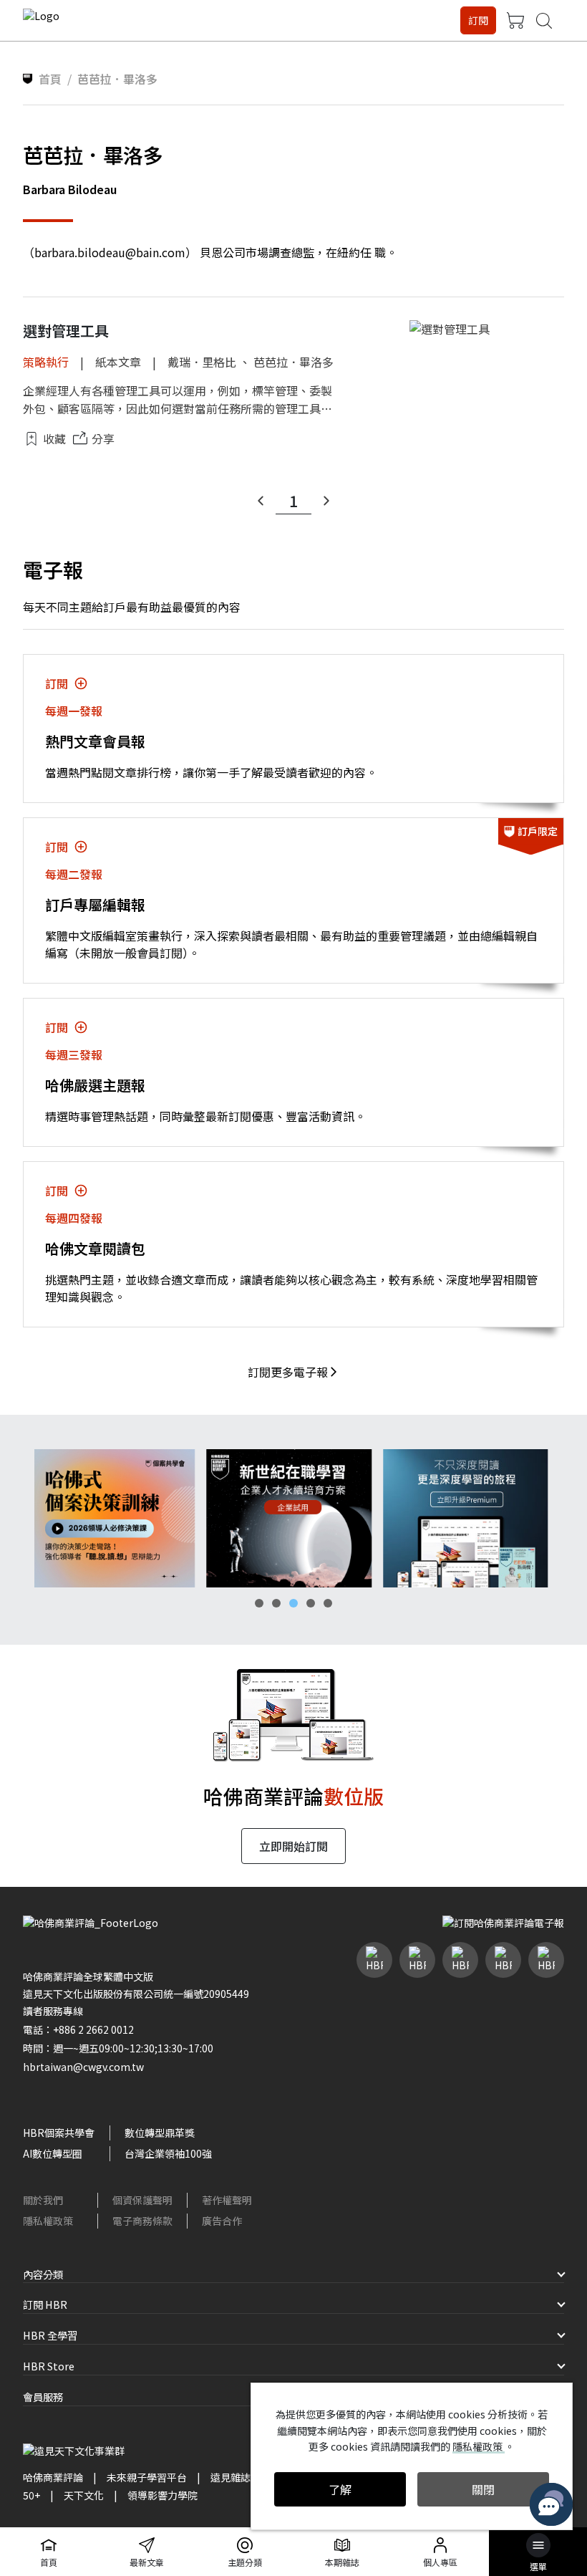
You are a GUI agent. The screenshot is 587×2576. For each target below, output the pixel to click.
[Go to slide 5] (328, 1603)
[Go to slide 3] (293, 1603)
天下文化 (84, 2495)
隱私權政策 (48, 2221)
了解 (340, 2489)
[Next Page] (326, 501)
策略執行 (46, 362)
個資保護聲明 (142, 2200)
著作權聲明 (227, 2200)
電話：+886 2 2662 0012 (78, 2029)
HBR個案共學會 (59, 2133)
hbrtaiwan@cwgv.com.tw (83, 2067)
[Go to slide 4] (311, 1603)
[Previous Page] (261, 501)
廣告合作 (222, 2221)
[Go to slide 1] (259, 1603)
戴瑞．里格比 (202, 362)
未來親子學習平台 (147, 2477)
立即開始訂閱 (293, 1846)
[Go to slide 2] (276, 1603)
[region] (293, 1518)
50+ (31, 2495)
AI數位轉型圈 (53, 2153)
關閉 (483, 2489)
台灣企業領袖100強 (168, 2153)
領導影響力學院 (162, 2495)
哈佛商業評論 (53, 2477)
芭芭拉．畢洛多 (293, 362)
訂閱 (478, 20)
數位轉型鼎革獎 (160, 2133)
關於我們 (43, 2200)
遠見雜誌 (231, 2477)
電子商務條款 (142, 2221)
